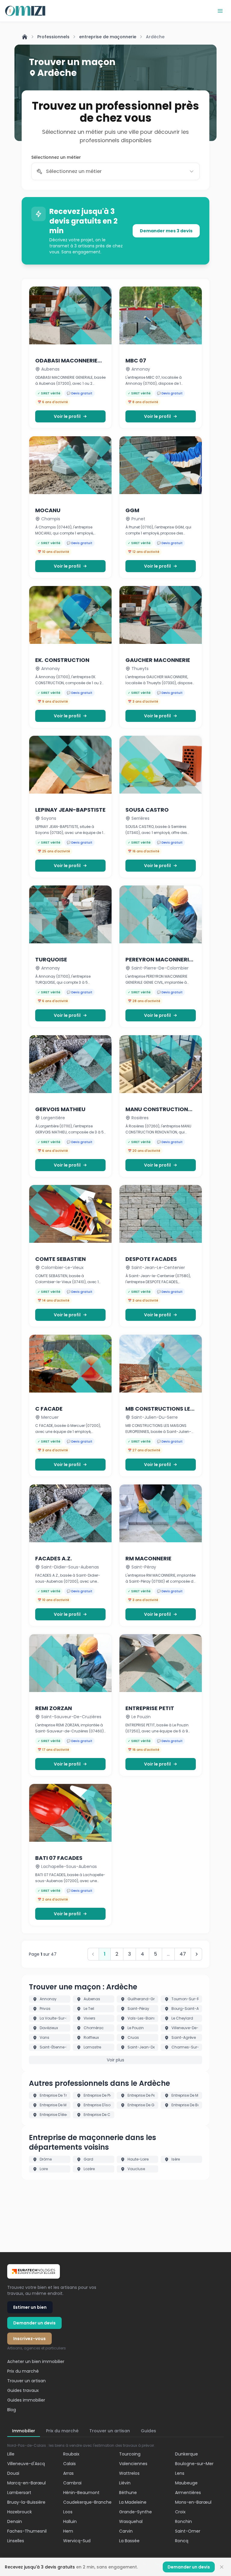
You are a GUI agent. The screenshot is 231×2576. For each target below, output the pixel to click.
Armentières (188, 2493)
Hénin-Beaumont (81, 2493)
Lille (11, 2454)
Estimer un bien (30, 2307)
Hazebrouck (20, 2512)
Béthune (128, 2493)
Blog (12, 2410)
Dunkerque (186, 2454)
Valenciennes (133, 2464)
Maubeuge (186, 2483)
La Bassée (129, 2541)
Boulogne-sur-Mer (194, 2464)
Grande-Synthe (136, 2512)
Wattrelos (129, 2473)
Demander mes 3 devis (166, 231)
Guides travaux (23, 2390)
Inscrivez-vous (29, 2339)
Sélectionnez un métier (56, 157)
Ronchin (183, 2521)
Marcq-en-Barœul (26, 2483)
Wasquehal (131, 2521)
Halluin (70, 2521)
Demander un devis (34, 2323)
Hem (68, 2531)
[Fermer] (222, 2567)
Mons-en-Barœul (193, 2502)
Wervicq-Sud (77, 2541)
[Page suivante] (197, 1954)
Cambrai (72, 2483)
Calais (69, 2464)
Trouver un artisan (26, 2381)
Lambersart (19, 2493)
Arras (68, 2473)
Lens (180, 2473)
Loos (68, 2512)
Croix (180, 2512)
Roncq (182, 2541)
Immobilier (24, 2431)
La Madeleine (133, 2502)
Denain (15, 2521)
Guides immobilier (26, 2400)
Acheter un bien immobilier (36, 2361)
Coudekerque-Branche (87, 2502)
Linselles (16, 2541)
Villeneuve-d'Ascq (26, 2464)
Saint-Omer (188, 2531)
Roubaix (71, 2454)
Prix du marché (23, 2371)
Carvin (126, 2531)
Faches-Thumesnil (27, 2531)
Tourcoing (130, 2454)
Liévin (125, 2483)
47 (183, 1954)
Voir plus (115, 2060)
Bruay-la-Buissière (26, 2502)
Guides (148, 2431)
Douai (13, 2473)
